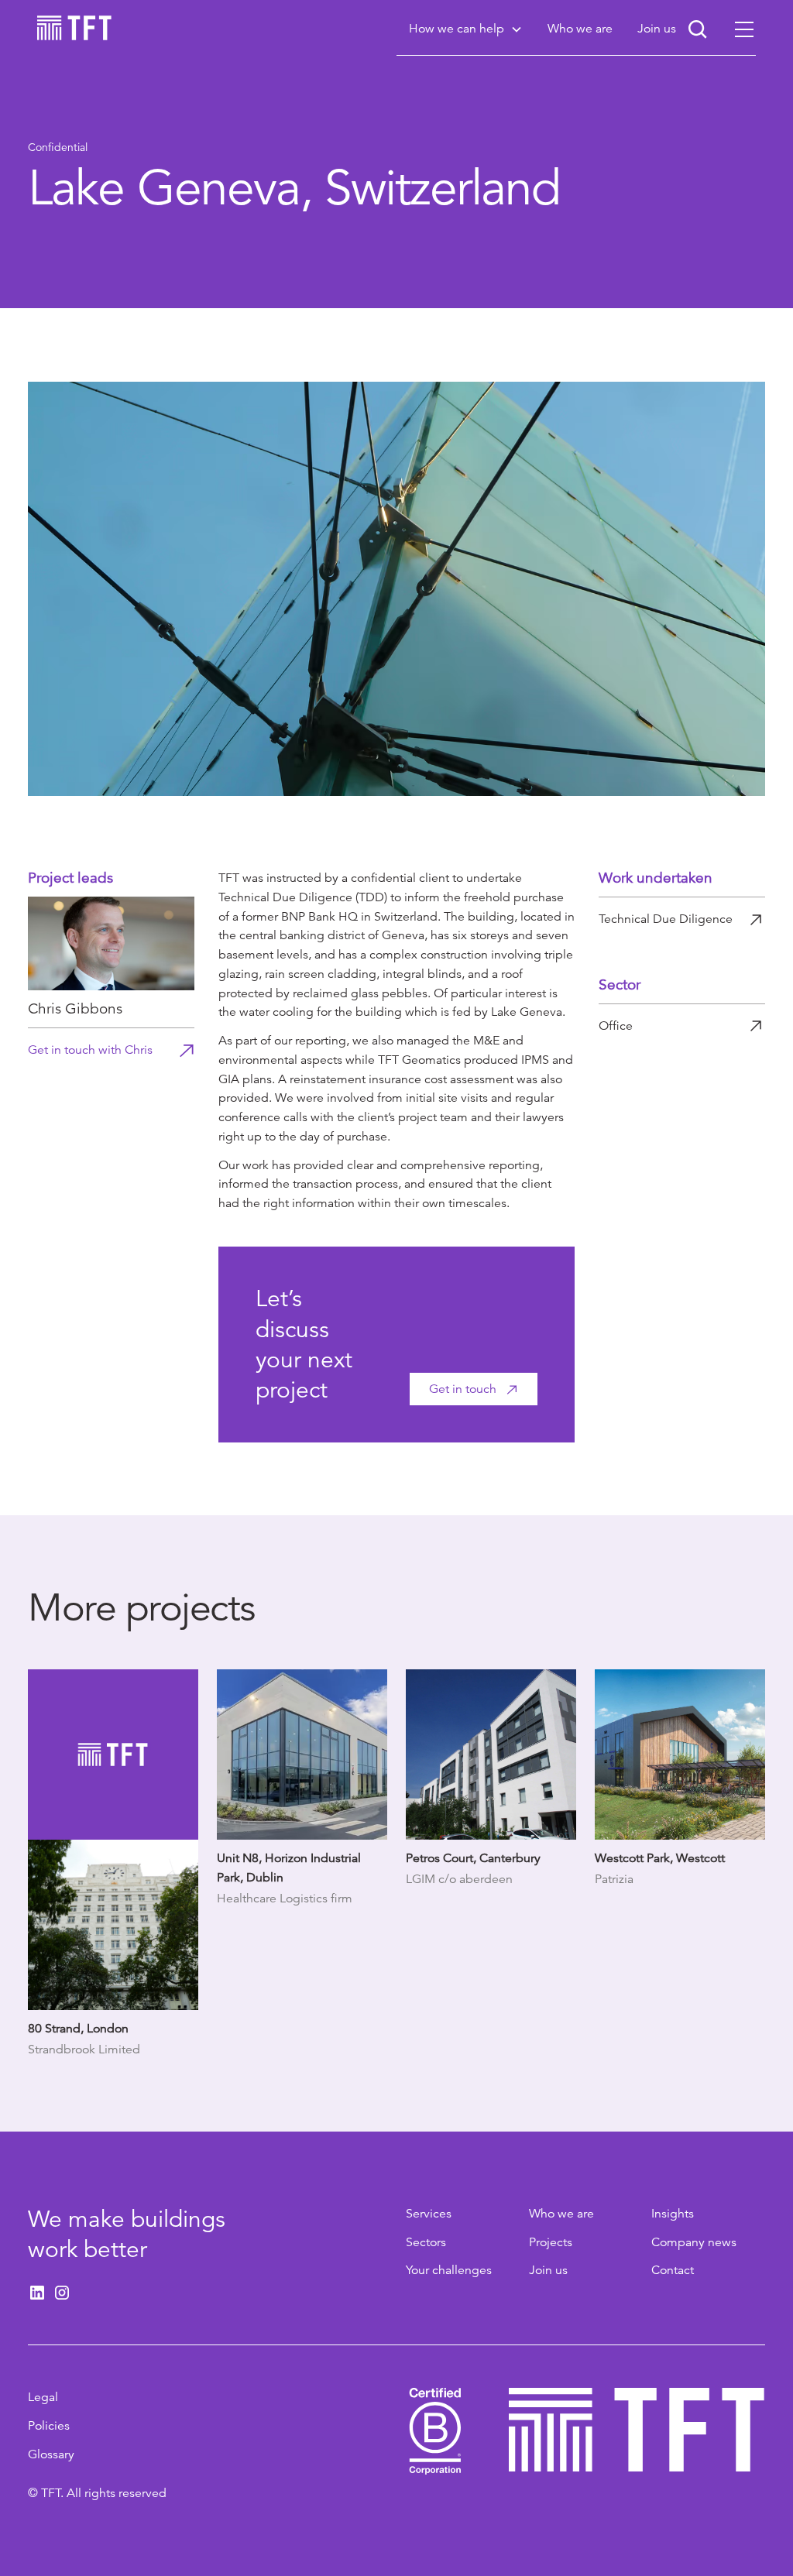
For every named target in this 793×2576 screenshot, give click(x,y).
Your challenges (449, 2270)
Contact (673, 2270)
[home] (74, 28)
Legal (43, 2397)
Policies (49, 2426)
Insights (673, 2214)
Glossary (51, 2454)
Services (429, 2214)
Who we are (561, 2214)
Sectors (426, 2242)
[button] (466, 29)
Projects (551, 2242)
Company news (694, 2242)
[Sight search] (698, 29)
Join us (548, 2270)
